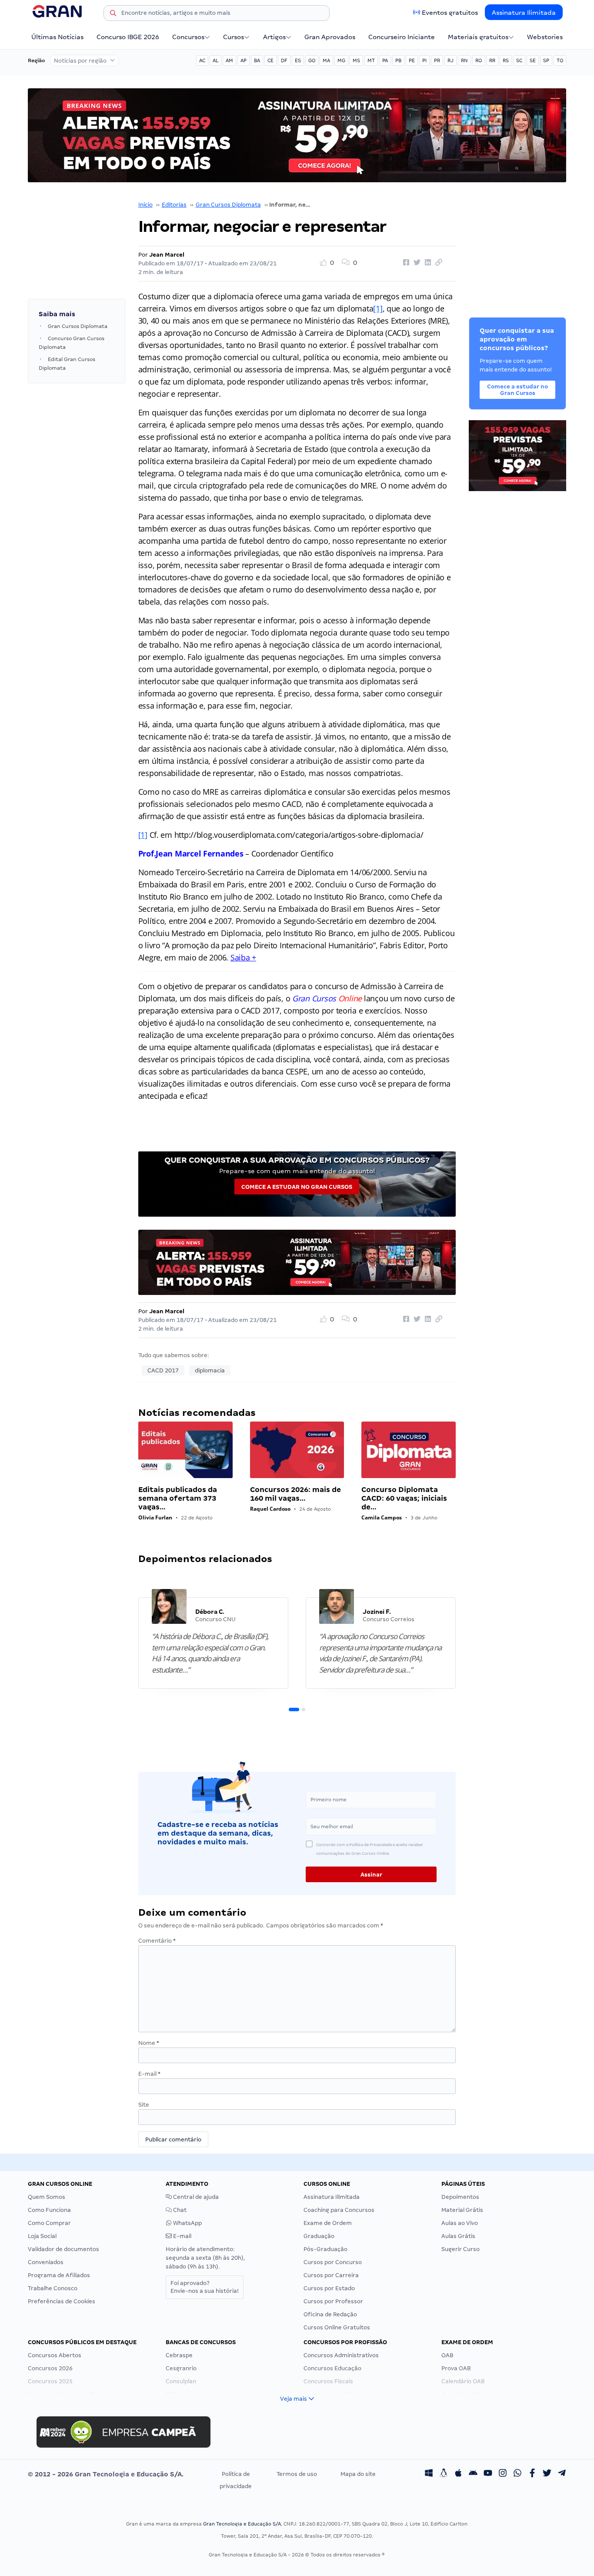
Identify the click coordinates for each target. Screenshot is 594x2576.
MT (371, 60)
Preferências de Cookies (62, 2301)
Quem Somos (47, 2197)
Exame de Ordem (328, 2223)
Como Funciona (49, 2210)
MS (356, 60)
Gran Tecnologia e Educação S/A (242, 2524)
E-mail (149, 2074)
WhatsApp (187, 2223)
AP (244, 60)
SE (533, 60)
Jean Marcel (167, 255)
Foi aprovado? (205, 2287)
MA (326, 60)
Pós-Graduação (325, 2249)
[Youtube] (488, 2474)
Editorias (174, 205)
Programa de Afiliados (59, 2275)
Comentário (157, 1941)
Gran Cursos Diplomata (228, 205)
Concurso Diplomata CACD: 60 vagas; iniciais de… (404, 1498)
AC (202, 60)
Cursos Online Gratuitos (337, 2327)
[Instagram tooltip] (503, 2474)
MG (341, 60)
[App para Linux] (444, 2474)
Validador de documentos (63, 2249)
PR (437, 60)
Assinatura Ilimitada (524, 13)
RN (464, 60)
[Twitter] (547, 2474)
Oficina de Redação (330, 2314)
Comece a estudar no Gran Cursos (297, 1187)
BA (257, 60)
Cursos (234, 37)
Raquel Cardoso (270, 1509)
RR (492, 60)
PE (412, 60)
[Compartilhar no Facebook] (405, 263)
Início (145, 205)
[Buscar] (113, 14)
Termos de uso (297, 2474)
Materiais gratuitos (478, 37)
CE (270, 60)
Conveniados (46, 2262)
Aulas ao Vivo (460, 2223)
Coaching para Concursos (339, 2210)
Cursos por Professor (333, 2301)
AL (215, 60)
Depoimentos (460, 2197)
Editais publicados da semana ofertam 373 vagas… (178, 1498)
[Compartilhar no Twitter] (416, 263)
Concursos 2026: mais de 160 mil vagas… (295, 1494)
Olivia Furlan (155, 1517)
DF (284, 60)
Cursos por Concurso (333, 2262)
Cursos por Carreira (331, 2275)
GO (312, 60)
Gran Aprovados (330, 37)
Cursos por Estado (329, 2288)
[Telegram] (562, 2474)
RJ (451, 60)
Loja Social (42, 2236)
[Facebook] (532, 2474)
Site (144, 2105)
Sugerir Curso (461, 2249)
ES (298, 60)
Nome (149, 2043)
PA (385, 60)
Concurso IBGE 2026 (128, 37)
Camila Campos (382, 1517)
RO (479, 60)
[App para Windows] (429, 2474)
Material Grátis (462, 2210)
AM (229, 60)
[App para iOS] (458, 2474)
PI (424, 60)
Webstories (545, 37)
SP (546, 60)
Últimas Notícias (57, 37)
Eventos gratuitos (450, 13)
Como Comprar (49, 2223)
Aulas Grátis (458, 2236)
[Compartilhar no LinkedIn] (427, 263)
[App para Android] (473, 2474)
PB (398, 60)
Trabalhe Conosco (53, 2288)
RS (506, 60)
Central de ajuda (195, 2197)
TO (560, 60)
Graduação (319, 2236)
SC (519, 60)
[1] (378, 308)
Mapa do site (358, 2474)
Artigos (274, 37)
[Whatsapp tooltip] (517, 2474)
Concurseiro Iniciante (402, 37)
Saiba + (243, 957)
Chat (179, 2210)
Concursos (188, 37)
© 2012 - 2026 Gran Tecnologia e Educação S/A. (106, 2474)
